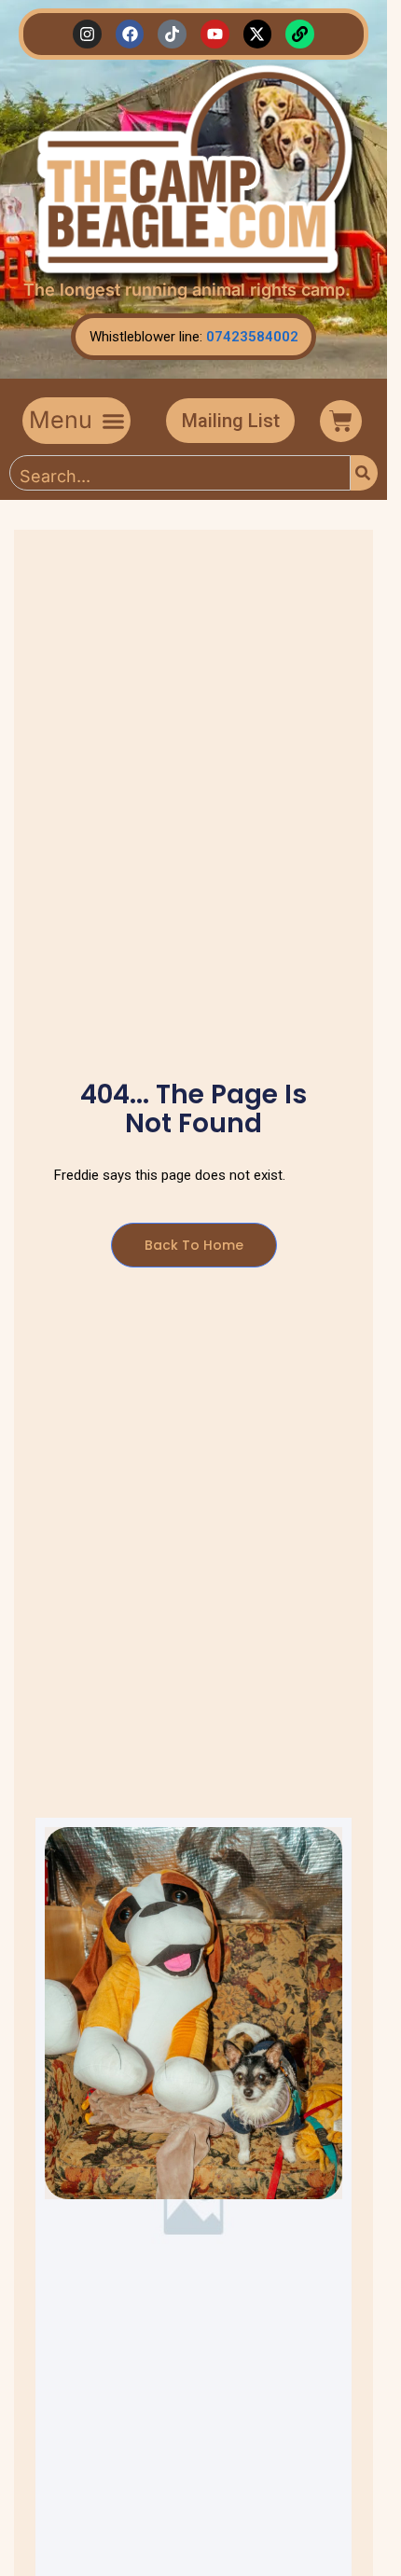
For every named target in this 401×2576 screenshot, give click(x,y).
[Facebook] (130, 34)
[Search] (364, 473)
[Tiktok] (172, 34)
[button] (76, 421)
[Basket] (341, 421)
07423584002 (252, 337)
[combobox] (180, 473)
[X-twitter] (258, 34)
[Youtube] (215, 34)
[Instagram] (87, 34)
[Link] (300, 34)
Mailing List (231, 421)
